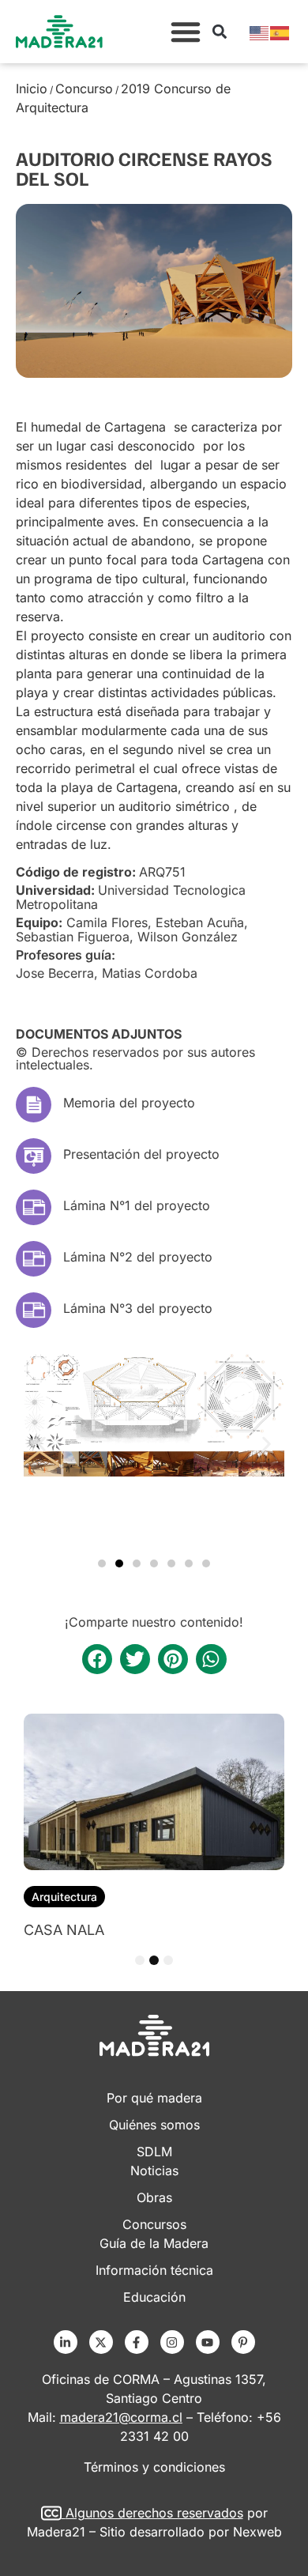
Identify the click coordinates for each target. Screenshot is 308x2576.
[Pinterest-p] (243, 2342)
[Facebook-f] (137, 2342)
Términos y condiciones (154, 2467)
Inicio (32, 89)
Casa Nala (64, 1930)
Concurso (84, 89)
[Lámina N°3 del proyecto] (34, 1310)
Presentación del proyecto (141, 1154)
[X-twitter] (101, 2342)
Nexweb (257, 2532)
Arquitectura (64, 1897)
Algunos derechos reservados (154, 2513)
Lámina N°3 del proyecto (138, 1308)
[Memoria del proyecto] (34, 1105)
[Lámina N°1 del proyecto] (34, 1207)
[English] (260, 32)
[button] (186, 32)
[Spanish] (280, 32)
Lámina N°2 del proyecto (138, 1257)
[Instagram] (172, 2342)
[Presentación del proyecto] (34, 1156)
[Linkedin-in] (66, 2342)
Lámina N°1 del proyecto (137, 1205)
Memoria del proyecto (129, 1103)
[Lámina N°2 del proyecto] (34, 1259)
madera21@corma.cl (121, 2417)
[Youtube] (208, 2342)
